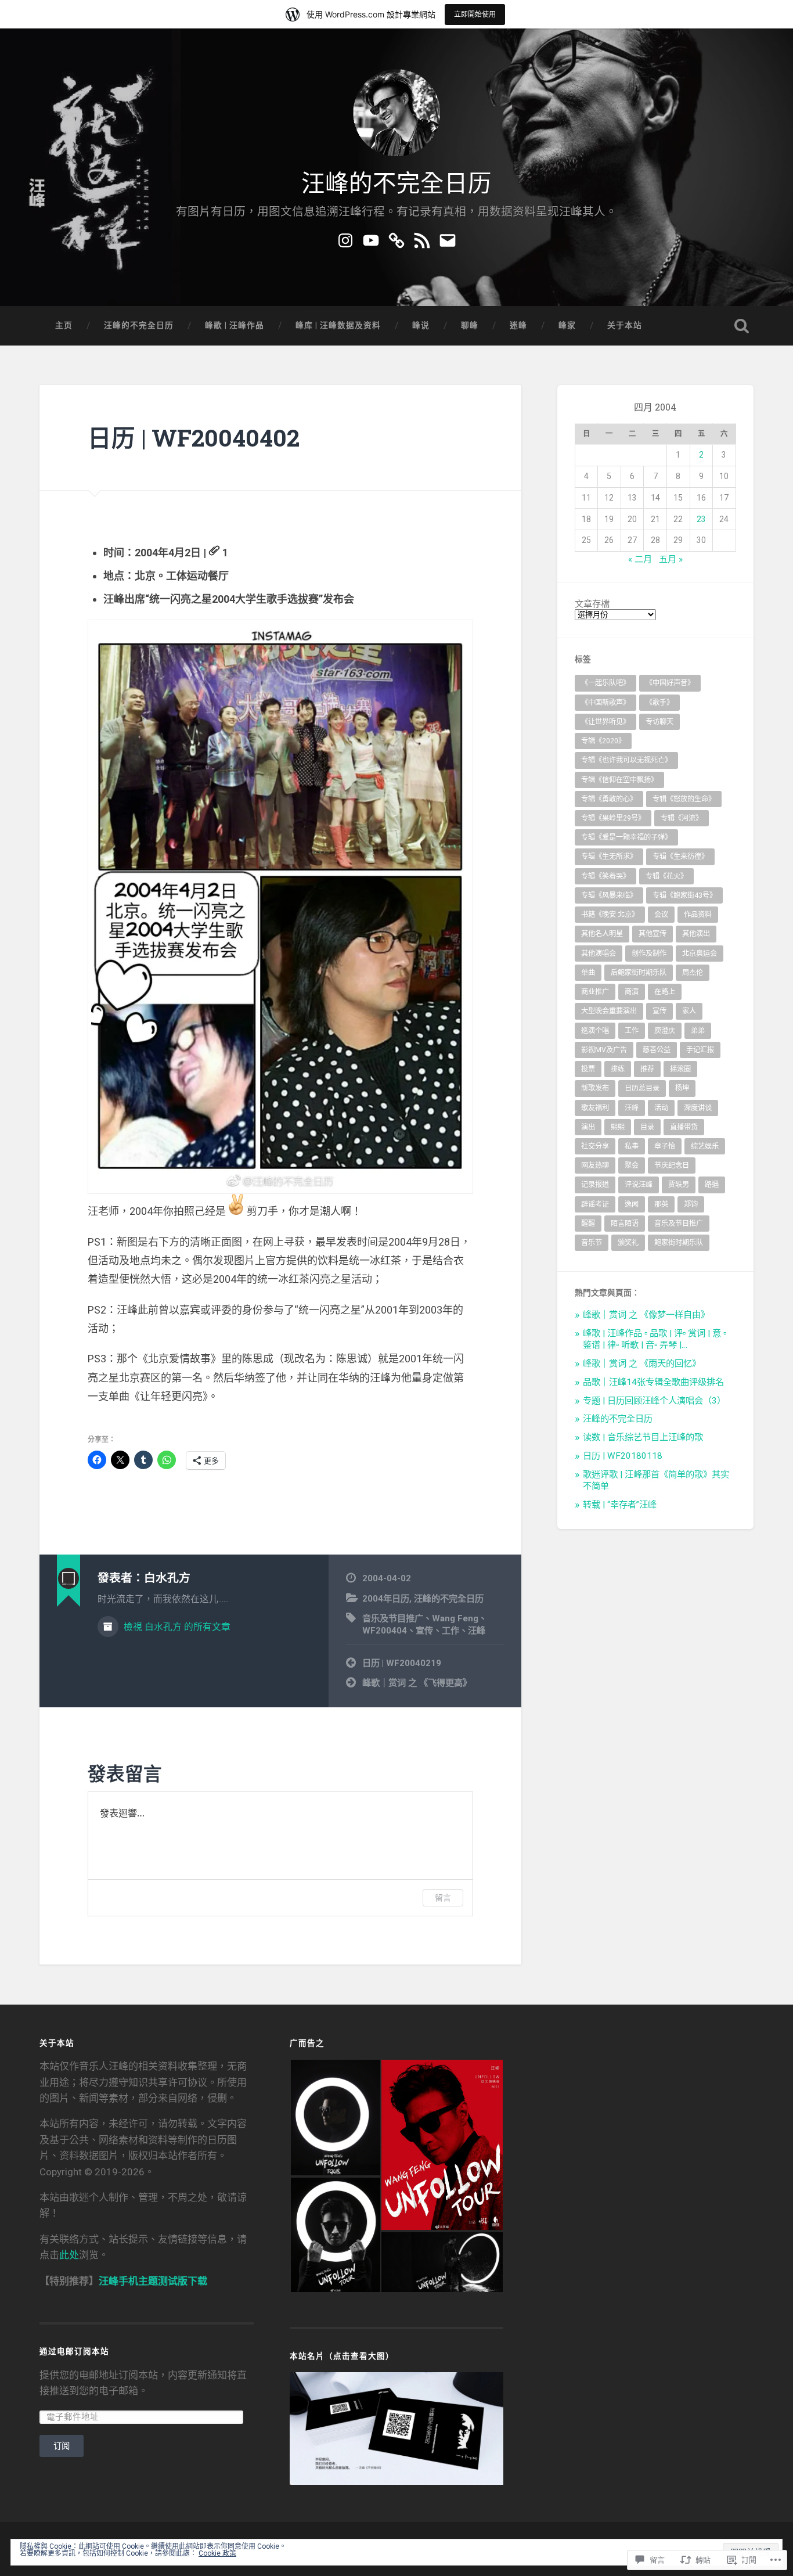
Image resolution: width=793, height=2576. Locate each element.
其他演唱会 (599, 954)
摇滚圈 (680, 1069)
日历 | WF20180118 (623, 1456)
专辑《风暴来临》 (609, 895)
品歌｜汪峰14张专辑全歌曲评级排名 (653, 1382)
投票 (588, 1069)
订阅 (62, 2446)
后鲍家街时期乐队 (639, 973)
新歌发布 (595, 1088)
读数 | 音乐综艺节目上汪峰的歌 (643, 1437)
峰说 (421, 325)
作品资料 (698, 915)
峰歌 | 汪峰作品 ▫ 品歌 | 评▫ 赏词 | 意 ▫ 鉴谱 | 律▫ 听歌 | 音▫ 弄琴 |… (655, 1339)
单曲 (588, 973)
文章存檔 (592, 604)
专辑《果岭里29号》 (613, 818)
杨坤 (682, 1088)
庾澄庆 (665, 1031)
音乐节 (592, 1243)
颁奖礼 (628, 1243)
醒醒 (588, 1224)
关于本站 (625, 325)
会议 (661, 915)
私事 (632, 1146)
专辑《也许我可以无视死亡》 (626, 760)
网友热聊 (595, 1165)
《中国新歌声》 (605, 703)
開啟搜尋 (742, 326)
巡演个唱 (595, 1031)
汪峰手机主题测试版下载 (153, 2281)
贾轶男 (679, 1185)
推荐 (647, 1069)
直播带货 (684, 1127)
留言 (443, 1897)
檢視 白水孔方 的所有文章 (176, 1627)
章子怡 (665, 1146)
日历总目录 (642, 1088)
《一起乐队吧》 (605, 683)
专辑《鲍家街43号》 (684, 895)
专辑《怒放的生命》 (684, 799)
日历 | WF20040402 (194, 438)
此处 (69, 2255)
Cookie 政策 (217, 2553)
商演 (632, 992)
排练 (618, 1069)
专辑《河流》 (682, 818)
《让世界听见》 (605, 722)
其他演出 (696, 934)
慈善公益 (657, 1050)
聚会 (632, 1165)
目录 (647, 1127)
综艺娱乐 (705, 1146)
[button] (335, 2118)
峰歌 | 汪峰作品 (235, 325)
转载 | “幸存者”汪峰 (620, 1505)
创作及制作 (649, 954)
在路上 (665, 992)
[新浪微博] (396, 239)
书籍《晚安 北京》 (610, 915)
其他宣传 (653, 934)
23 (701, 519)
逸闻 (632, 1204)
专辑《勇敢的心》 (609, 799)
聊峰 (470, 325)
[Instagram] (345, 239)
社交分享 (595, 1146)
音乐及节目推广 (393, 1618)
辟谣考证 (595, 1204)
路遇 (712, 1185)
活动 (661, 1108)
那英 (661, 1204)
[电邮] (448, 239)
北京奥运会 (700, 954)
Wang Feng (455, 1618)
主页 (64, 325)
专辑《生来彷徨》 (680, 857)
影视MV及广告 (604, 1050)
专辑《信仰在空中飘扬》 (619, 780)
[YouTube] (371, 239)
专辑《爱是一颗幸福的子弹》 (626, 837)
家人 (689, 1011)
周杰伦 (693, 973)
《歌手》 (659, 703)
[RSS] (422, 239)
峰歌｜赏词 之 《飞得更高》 (417, 1683)
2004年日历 (386, 1599)
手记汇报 (700, 1050)
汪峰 (477, 1631)
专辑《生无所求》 (609, 857)
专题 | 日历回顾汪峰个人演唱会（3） (654, 1401)
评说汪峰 (639, 1185)
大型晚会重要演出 (609, 1011)
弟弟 (698, 1031)
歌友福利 (595, 1108)
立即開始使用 (475, 14)
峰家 (567, 325)
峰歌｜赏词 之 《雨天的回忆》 (642, 1363)
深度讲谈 (698, 1108)
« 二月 (640, 559)
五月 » (671, 559)
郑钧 (691, 1204)
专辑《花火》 (666, 876)
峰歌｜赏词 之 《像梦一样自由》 (646, 1315)
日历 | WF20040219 (402, 1663)
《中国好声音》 (670, 683)
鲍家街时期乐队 (679, 1243)
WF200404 (385, 1631)
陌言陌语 (625, 1224)
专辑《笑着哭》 (605, 876)
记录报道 (595, 1185)
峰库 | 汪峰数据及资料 (338, 325)
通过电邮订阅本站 (74, 2351)
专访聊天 (659, 722)
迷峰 (518, 325)
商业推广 (595, 992)
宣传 (424, 1631)
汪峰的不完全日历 (396, 181)
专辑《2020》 (603, 741)
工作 (450, 1631)
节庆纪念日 (672, 1165)
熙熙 (618, 1127)
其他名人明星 (602, 934)
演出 (588, 1127)
